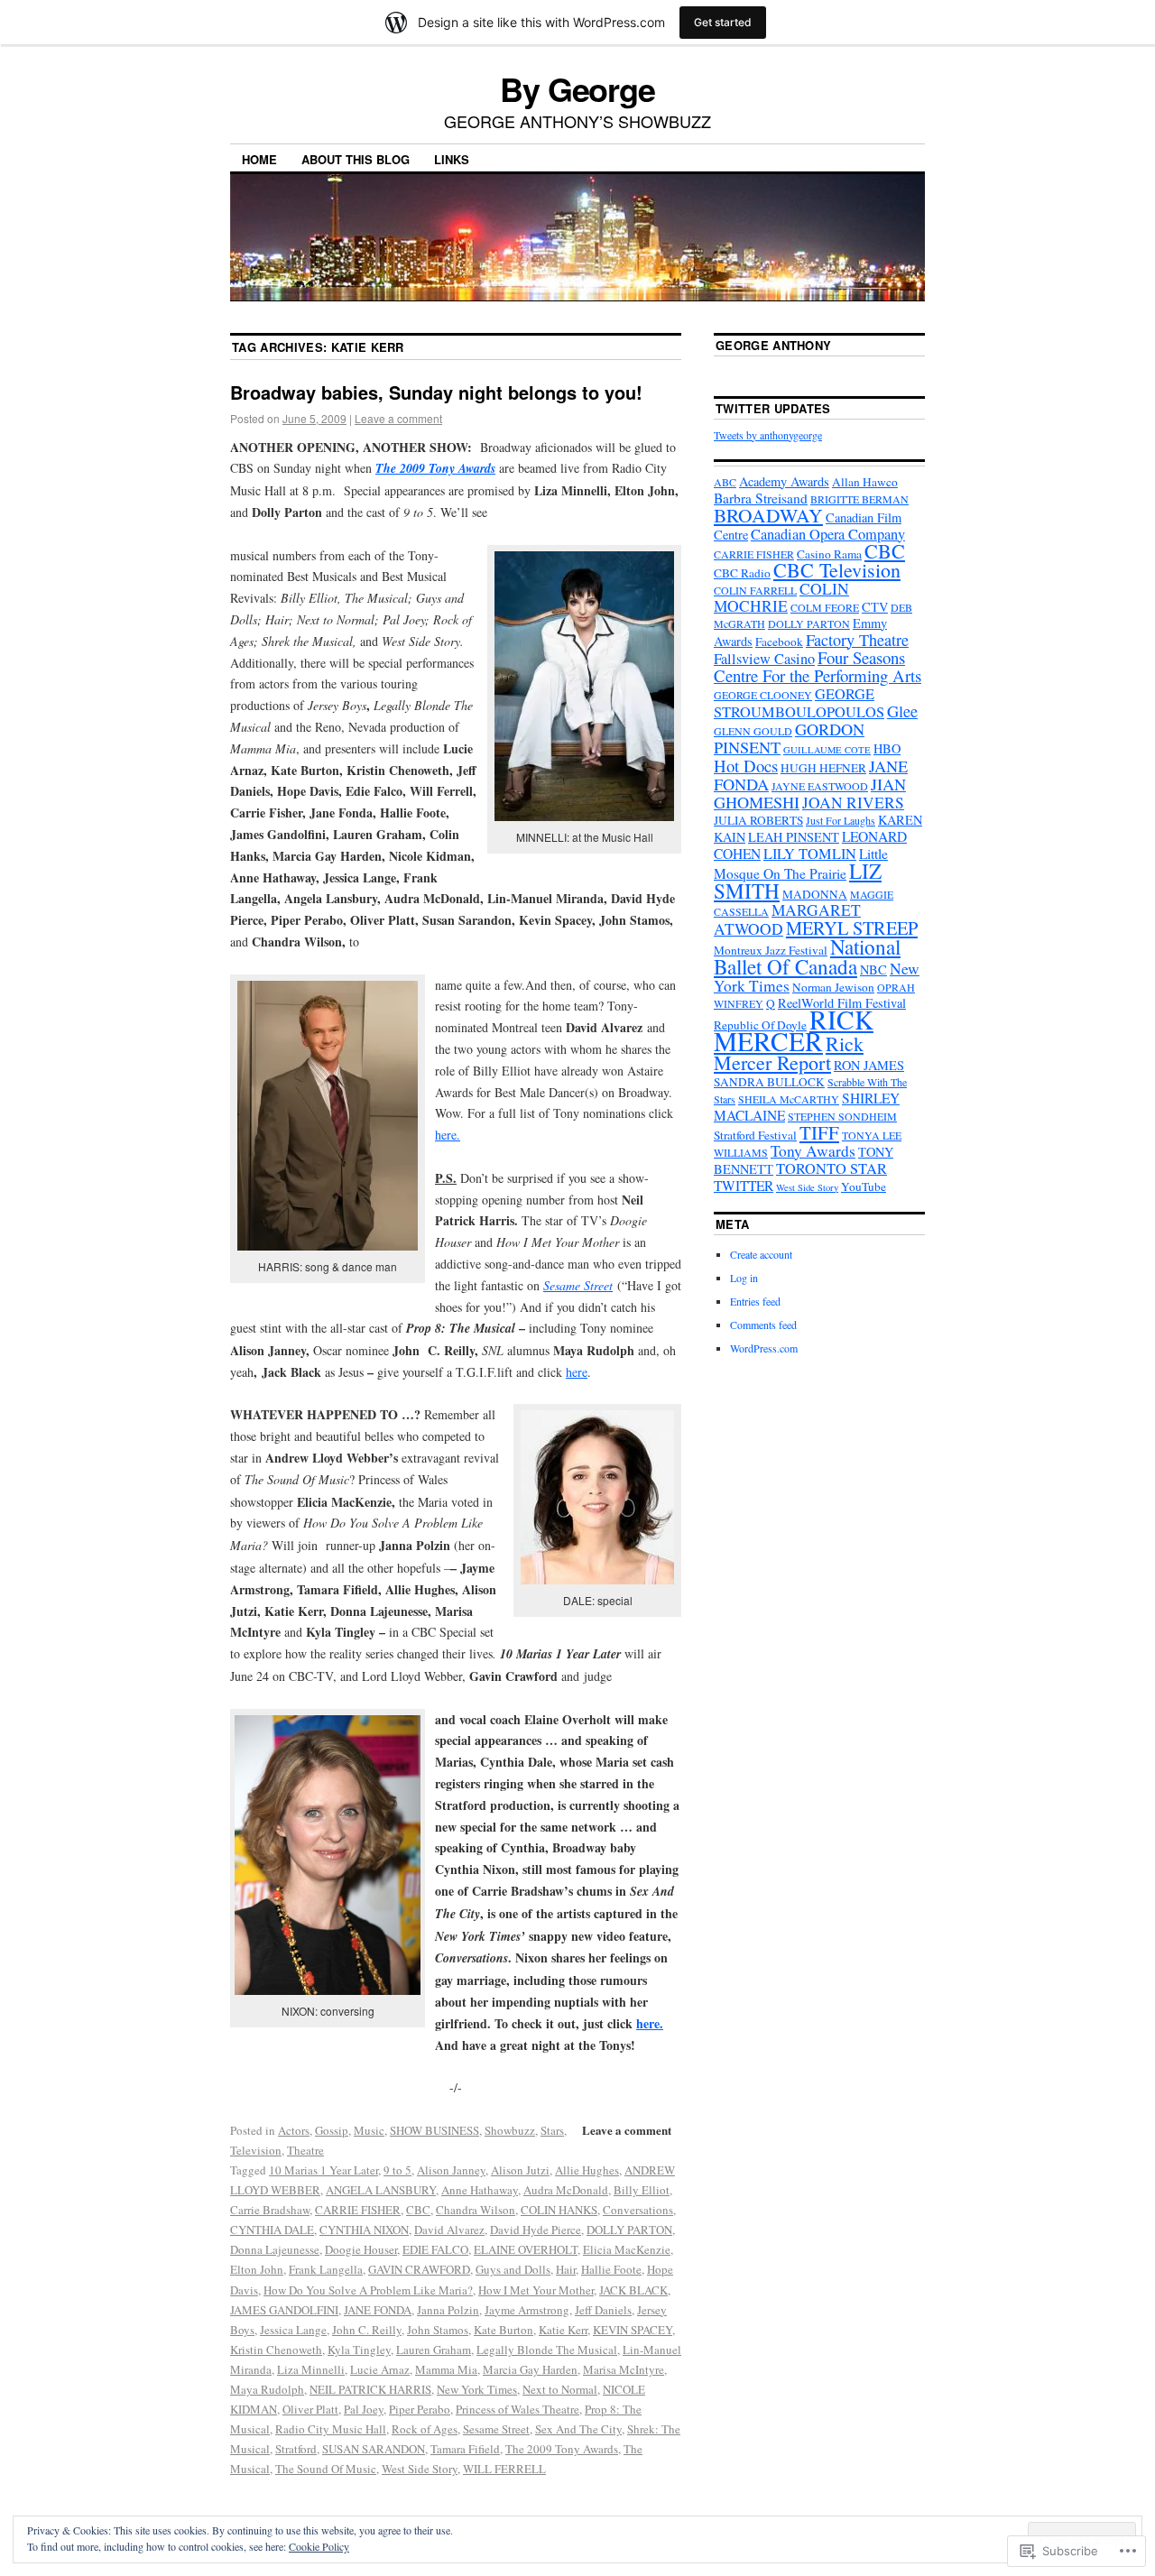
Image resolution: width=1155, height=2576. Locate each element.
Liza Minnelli (311, 2369)
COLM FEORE (825, 607)
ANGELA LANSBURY (381, 2190)
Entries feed (755, 1301)
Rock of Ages (425, 2429)
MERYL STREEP (852, 928)
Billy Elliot (642, 2190)
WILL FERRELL (504, 2469)
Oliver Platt (310, 2409)
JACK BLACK (633, 2290)
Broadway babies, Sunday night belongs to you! (436, 392)
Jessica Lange (293, 2330)
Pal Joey (364, 2409)
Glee (902, 711)
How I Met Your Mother (536, 2290)
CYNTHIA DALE (272, 2230)
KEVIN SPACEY (633, 2330)
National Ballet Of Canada (807, 956)
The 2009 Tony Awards (435, 468)
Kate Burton (504, 2330)
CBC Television (837, 570)
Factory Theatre (857, 640)
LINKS (452, 159)
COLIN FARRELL (755, 590)
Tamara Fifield (465, 2449)
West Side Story (420, 2469)
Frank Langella (326, 2269)
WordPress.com (764, 1348)
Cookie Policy (319, 2546)
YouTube (864, 1186)
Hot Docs (746, 766)
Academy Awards (784, 481)
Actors (294, 2130)
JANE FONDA (378, 2310)
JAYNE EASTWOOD (820, 786)
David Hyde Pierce (536, 2230)
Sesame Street (578, 1285)
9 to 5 (397, 2170)
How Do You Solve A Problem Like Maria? (368, 2290)
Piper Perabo (420, 2409)
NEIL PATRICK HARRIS (370, 2389)
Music (369, 2130)
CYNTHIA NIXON (364, 2230)
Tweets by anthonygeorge (768, 435)
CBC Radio (742, 573)
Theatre (305, 2150)
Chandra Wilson (476, 2210)
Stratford (296, 2449)
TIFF (819, 1132)
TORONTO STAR (832, 1168)
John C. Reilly (367, 2330)
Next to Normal (560, 2389)
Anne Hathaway (480, 2190)
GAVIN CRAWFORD (419, 2269)
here (577, 1372)
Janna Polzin (448, 2310)
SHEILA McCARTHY (789, 1099)
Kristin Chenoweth (276, 2350)
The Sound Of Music (326, 2469)
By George (577, 88)
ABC (725, 482)
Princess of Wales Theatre (517, 2409)
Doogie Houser (361, 2249)
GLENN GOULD (753, 731)
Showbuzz (510, 2130)
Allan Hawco (865, 482)
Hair (566, 2269)
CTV (875, 607)
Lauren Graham (434, 2350)
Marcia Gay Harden (530, 2369)
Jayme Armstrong (527, 2310)
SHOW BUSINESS (434, 2130)
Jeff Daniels (603, 2310)
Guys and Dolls (513, 2269)
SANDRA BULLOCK (769, 1082)
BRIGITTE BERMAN (859, 499)
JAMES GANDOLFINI (284, 2310)
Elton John (257, 2269)
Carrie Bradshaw (270, 2210)
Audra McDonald (566, 2190)
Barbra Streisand (761, 498)
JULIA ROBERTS (758, 820)
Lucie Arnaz (380, 2369)
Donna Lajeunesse (275, 2249)
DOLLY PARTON (629, 2230)
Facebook (779, 642)
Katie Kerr (563, 2330)
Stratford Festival (755, 1135)
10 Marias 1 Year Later (323, 2170)
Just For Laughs (841, 820)
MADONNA (815, 894)
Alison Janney (451, 2170)
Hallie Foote (611, 2269)
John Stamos (438, 2330)
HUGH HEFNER (823, 768)
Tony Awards (813, 1151)
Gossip (332, 2130)
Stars (552, 2130)
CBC (418, 2210)
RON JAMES (869, 1065)
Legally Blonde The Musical (547, 2350)
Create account (761, 1254)
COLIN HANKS (559, 2210)
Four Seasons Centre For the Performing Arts (818, 666)
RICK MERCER (794, 1030)
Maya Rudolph (267, 2389)
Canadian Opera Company (828, 534)
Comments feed (763, 1325)
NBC (873, 969)
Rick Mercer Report (789, 1053)
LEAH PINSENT (794, 837)
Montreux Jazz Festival (771, 950)
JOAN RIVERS (853, 803)
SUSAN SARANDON (374, 2449)
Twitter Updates (773, 408)
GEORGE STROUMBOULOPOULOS (799, 703)
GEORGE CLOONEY (763, 695)
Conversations (638, 2210)
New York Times (477, 2389)
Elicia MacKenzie (627, 2249)
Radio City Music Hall (331, 2429)
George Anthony (774, 345)
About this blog (356, 159)
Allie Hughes (587, 2170)
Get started (723, 22)
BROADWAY (768, 515)
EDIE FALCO (435, 2249)
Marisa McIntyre (624, 2369)
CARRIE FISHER (358, 2210)
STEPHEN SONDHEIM (842, 1116)
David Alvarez (449, 2230)
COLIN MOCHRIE (781, 597)
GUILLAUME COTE (827, 750)
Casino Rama (829, 554)
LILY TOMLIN (810, 854)
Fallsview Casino (764, 659)
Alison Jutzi (520, 2170)
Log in (744, 1278)
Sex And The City (578, 2429)
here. (448, 1135)
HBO (887, 748)
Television (256, 2150)
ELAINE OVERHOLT (526, 2249)
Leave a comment (398, 418)
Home (259, 159)
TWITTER (744, 1186)
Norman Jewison (833, 987)
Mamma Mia (446, 2369)
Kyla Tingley (359, 2350)
